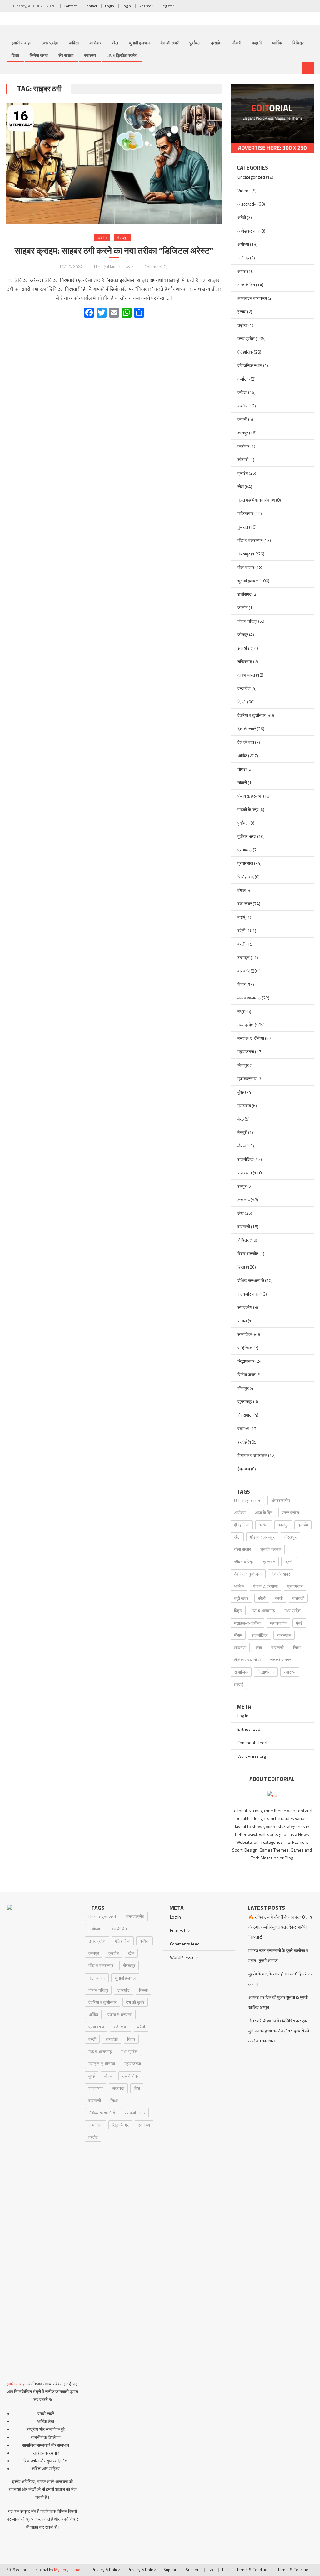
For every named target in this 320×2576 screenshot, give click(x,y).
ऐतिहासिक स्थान (250, 365)
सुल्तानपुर (245, 1401)
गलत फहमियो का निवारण (256, 500)
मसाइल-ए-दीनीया (251, 1038)
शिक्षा (15, 55)
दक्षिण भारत (246, 675)
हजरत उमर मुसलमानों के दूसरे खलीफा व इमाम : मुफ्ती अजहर (278, 1955)
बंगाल (242, 890)
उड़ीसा (242, 325)
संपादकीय (245, 1307)
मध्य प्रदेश (246, 1025)
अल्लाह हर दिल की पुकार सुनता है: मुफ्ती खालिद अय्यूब (278, 2002)
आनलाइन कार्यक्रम (252, 298)
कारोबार (95, 43)
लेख (241, 1213)
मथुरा (241, 1011)
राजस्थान (245, 1173)
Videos (244, 190)
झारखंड (244, 648)
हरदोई (242, 1442)
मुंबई (241, 1092)
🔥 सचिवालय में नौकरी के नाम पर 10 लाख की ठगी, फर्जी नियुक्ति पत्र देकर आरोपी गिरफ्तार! (281, 1927)
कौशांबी (243, 460)
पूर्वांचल (195, 43)
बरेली (241, 930)
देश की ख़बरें (170, 43)
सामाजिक (245, 1334)
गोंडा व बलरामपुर (250, 540)
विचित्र (298, 43)
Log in (243, 1716)
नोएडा (242, 769)
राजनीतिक (245, 1159)
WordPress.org (252, 1756)
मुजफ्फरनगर (247, 1078)
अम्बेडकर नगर (248, 231)
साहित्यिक (245, 1348)
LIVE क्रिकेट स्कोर (122, 55)
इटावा (242, 312)
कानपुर (243, 433)
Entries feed (249, 1729)
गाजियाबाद (245, 513)
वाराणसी (244, 1227)
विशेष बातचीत (248, 1253)
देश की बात (246, 742)
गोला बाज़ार (246, 567)
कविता (74, 43)
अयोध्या (243, 244)
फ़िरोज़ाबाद (246, 877)
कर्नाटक (244, 379)
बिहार (242, 984)
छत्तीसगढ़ (245, 594)
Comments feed (252, 1743)
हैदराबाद (244, 1469)
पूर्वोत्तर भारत (247, 836)
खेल (115, 43)
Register (146, 6)
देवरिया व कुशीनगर (252, 715)
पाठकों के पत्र (248, 809)
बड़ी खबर (245, 904)
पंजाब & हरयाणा (250, 796)
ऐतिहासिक (245, 352)
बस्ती (241, 944)
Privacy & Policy (106, 2570)
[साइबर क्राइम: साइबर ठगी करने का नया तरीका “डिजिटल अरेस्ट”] (114, 164)
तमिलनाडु (245, 661)
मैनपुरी (242, 1132)
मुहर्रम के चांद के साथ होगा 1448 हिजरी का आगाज (280, 1979)
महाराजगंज (246, 1052)
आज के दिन (246, 285)
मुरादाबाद (244, 1105)
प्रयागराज (245, 863)
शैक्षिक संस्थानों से (251, 1280)
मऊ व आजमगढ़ (249, 998)
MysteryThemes (68, 2570)
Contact (70, 6)
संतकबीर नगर (248, 1294)
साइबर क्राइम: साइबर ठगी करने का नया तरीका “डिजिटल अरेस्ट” (114, 251)
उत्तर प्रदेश (50, 43)
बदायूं (241, 917)
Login (110, 6)
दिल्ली (242, 702)
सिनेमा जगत (39, 55)
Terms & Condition (253, 2570)
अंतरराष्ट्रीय (247, 204)
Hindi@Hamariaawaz (114, 266)
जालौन (243, 608)
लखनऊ (244, 1200)
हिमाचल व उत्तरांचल (252, 1455)
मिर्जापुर (243, 1065)
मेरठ (241, 1119)
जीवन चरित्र (247, 621)
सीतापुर (243, 1388)
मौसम (242, 1146)
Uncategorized (251, 177)
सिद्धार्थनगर (246, 1361)
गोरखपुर (122, 238)
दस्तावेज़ (244, 688)
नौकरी (237, 43)
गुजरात (243, 527)
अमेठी (242, 217)
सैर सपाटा (66, 55)
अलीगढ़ (243, 258)
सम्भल (242, 1321)
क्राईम (216, 43)
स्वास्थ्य (90, 55)
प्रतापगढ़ (245, 850)
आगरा (242, 271)
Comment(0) (156, 266)
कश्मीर (242, 406)
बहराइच (244, 957)
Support (171, 2570)
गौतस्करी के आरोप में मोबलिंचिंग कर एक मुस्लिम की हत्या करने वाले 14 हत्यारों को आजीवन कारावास (279, 2031)
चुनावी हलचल (139, 43)
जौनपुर (243, 634)
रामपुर (242, 1186)
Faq (211, 2570)
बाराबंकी (244, 971)
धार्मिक (277, 43)
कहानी (257, 43)
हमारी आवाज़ (21, 43)
